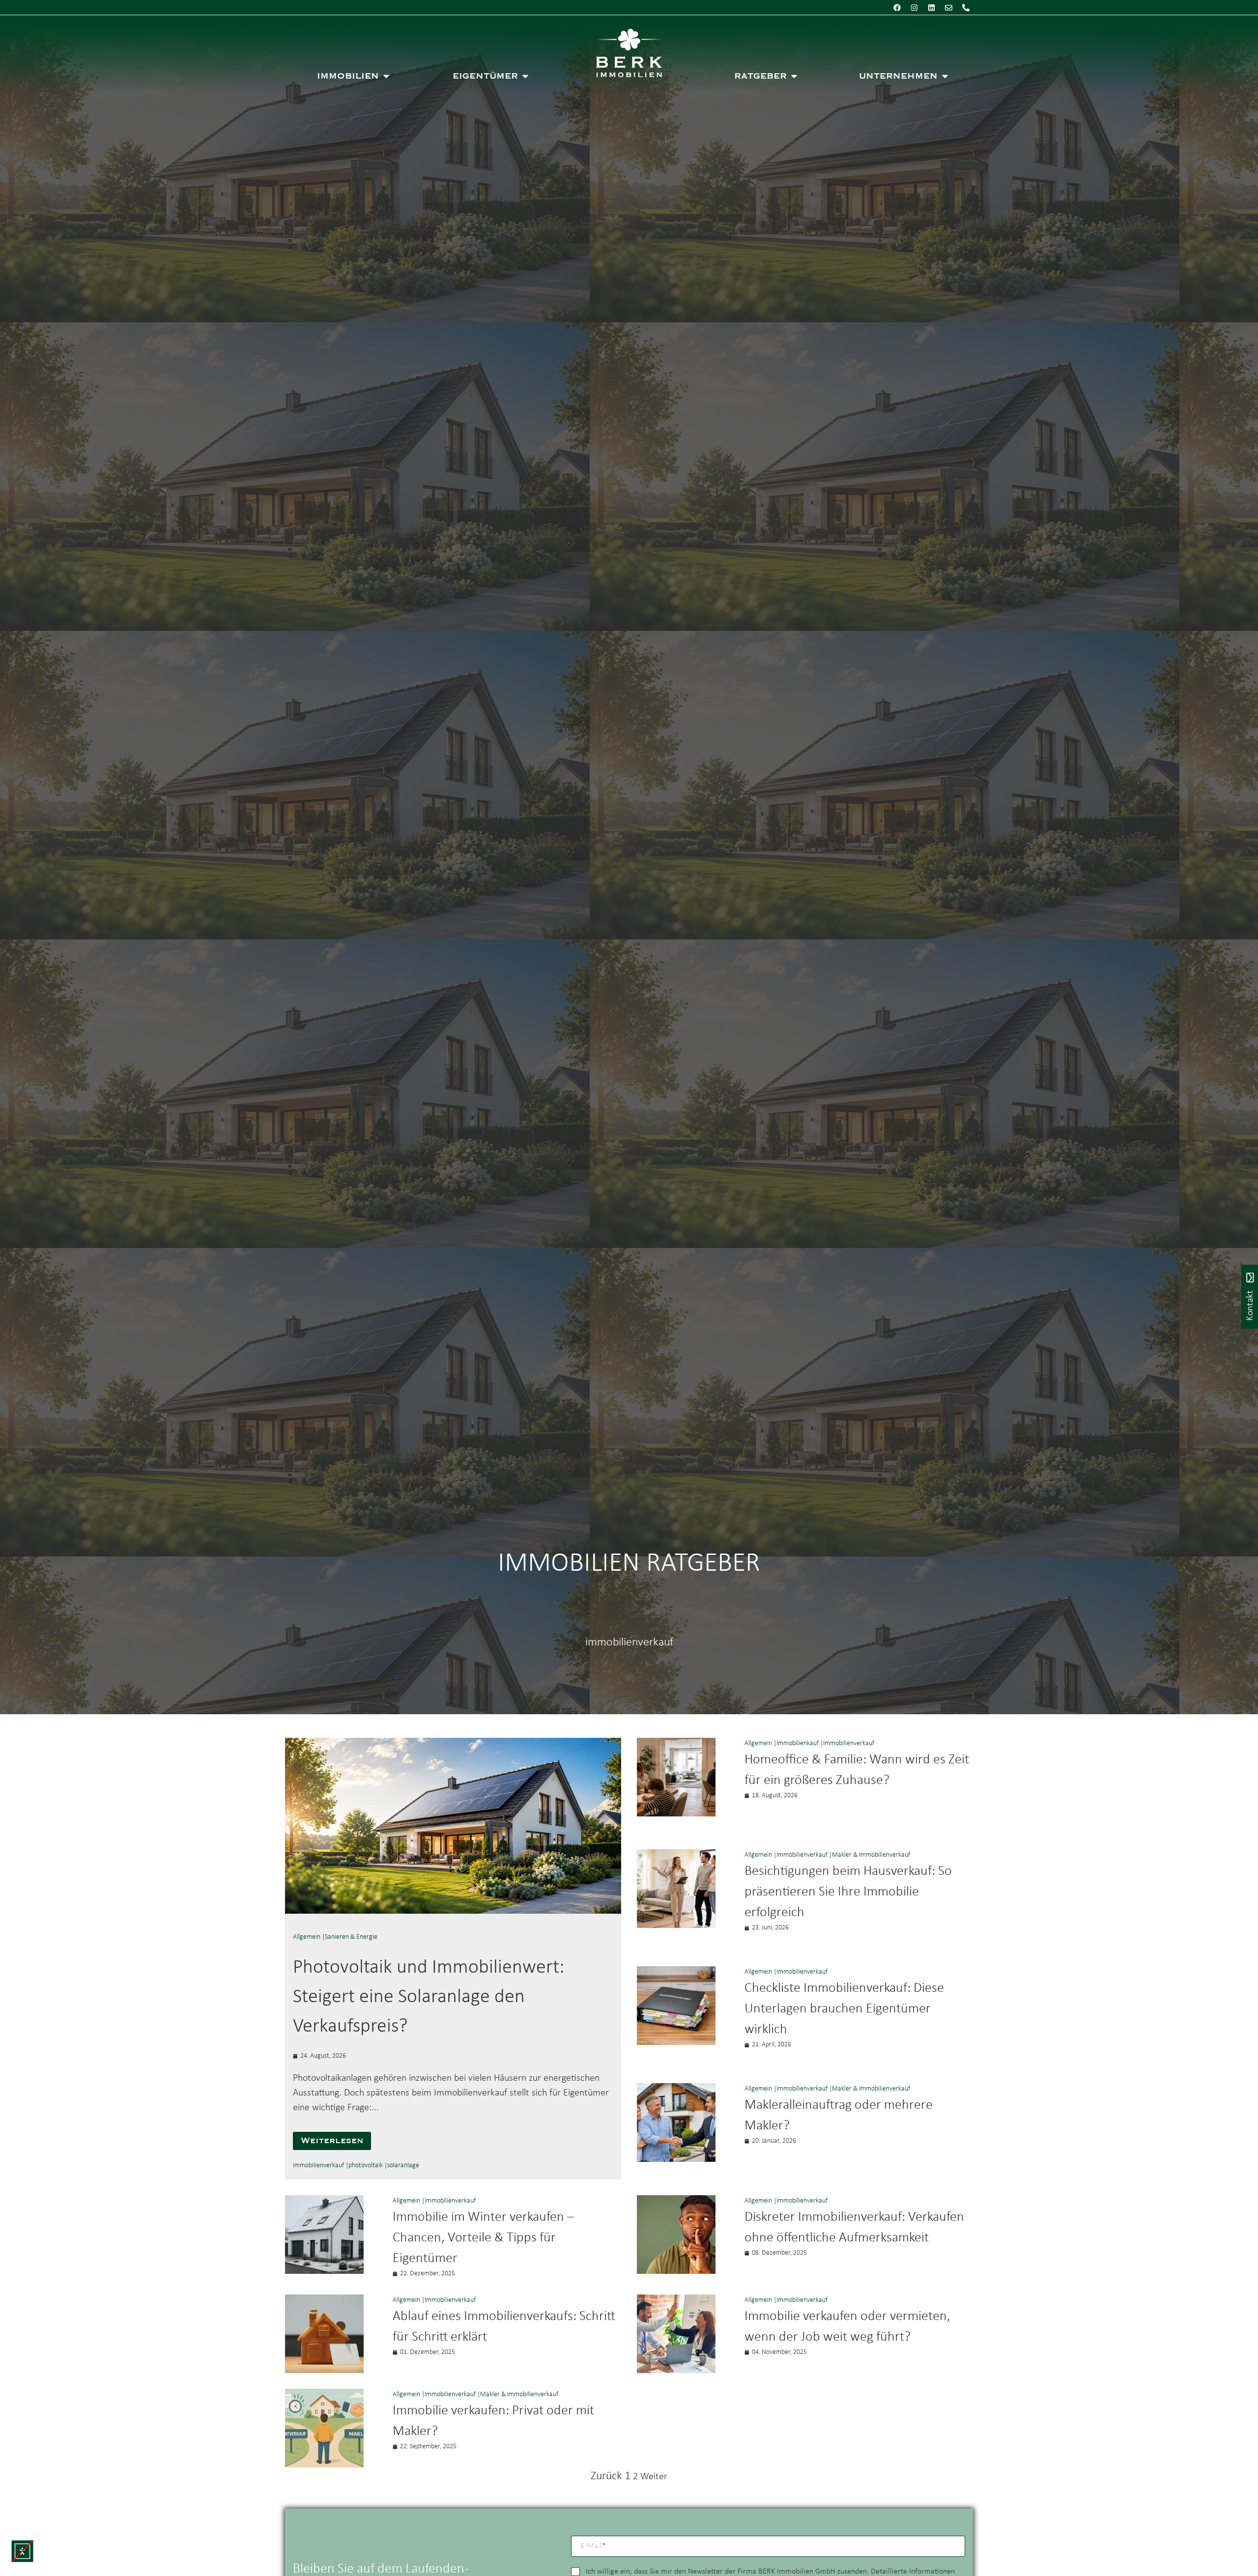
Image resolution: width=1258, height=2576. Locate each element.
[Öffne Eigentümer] (525, 76)
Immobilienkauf (798, 1743)
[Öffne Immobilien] (386, 76)
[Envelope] (948, 7)
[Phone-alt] (966, 7)
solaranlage (403, 2166)
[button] (22, 2551)
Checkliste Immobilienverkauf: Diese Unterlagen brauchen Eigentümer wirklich (844, 2009)
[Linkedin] (931, 7)
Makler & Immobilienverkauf (871, 1855)
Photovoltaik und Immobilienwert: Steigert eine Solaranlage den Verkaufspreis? (429, 1997)
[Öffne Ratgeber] (794, 76)
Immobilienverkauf (849, 1743)
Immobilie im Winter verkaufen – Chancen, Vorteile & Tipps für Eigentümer (483, 2238)
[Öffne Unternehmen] (945, 76)
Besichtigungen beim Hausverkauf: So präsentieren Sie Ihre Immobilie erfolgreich (848, 1892)
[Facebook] (897, 7)
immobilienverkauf (318, 2166)
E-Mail (593, 2546)
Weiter (654, 2477)
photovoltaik (366, 2166)
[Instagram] (914, 7)
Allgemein (307, 1937)
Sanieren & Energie (351, 1937)
